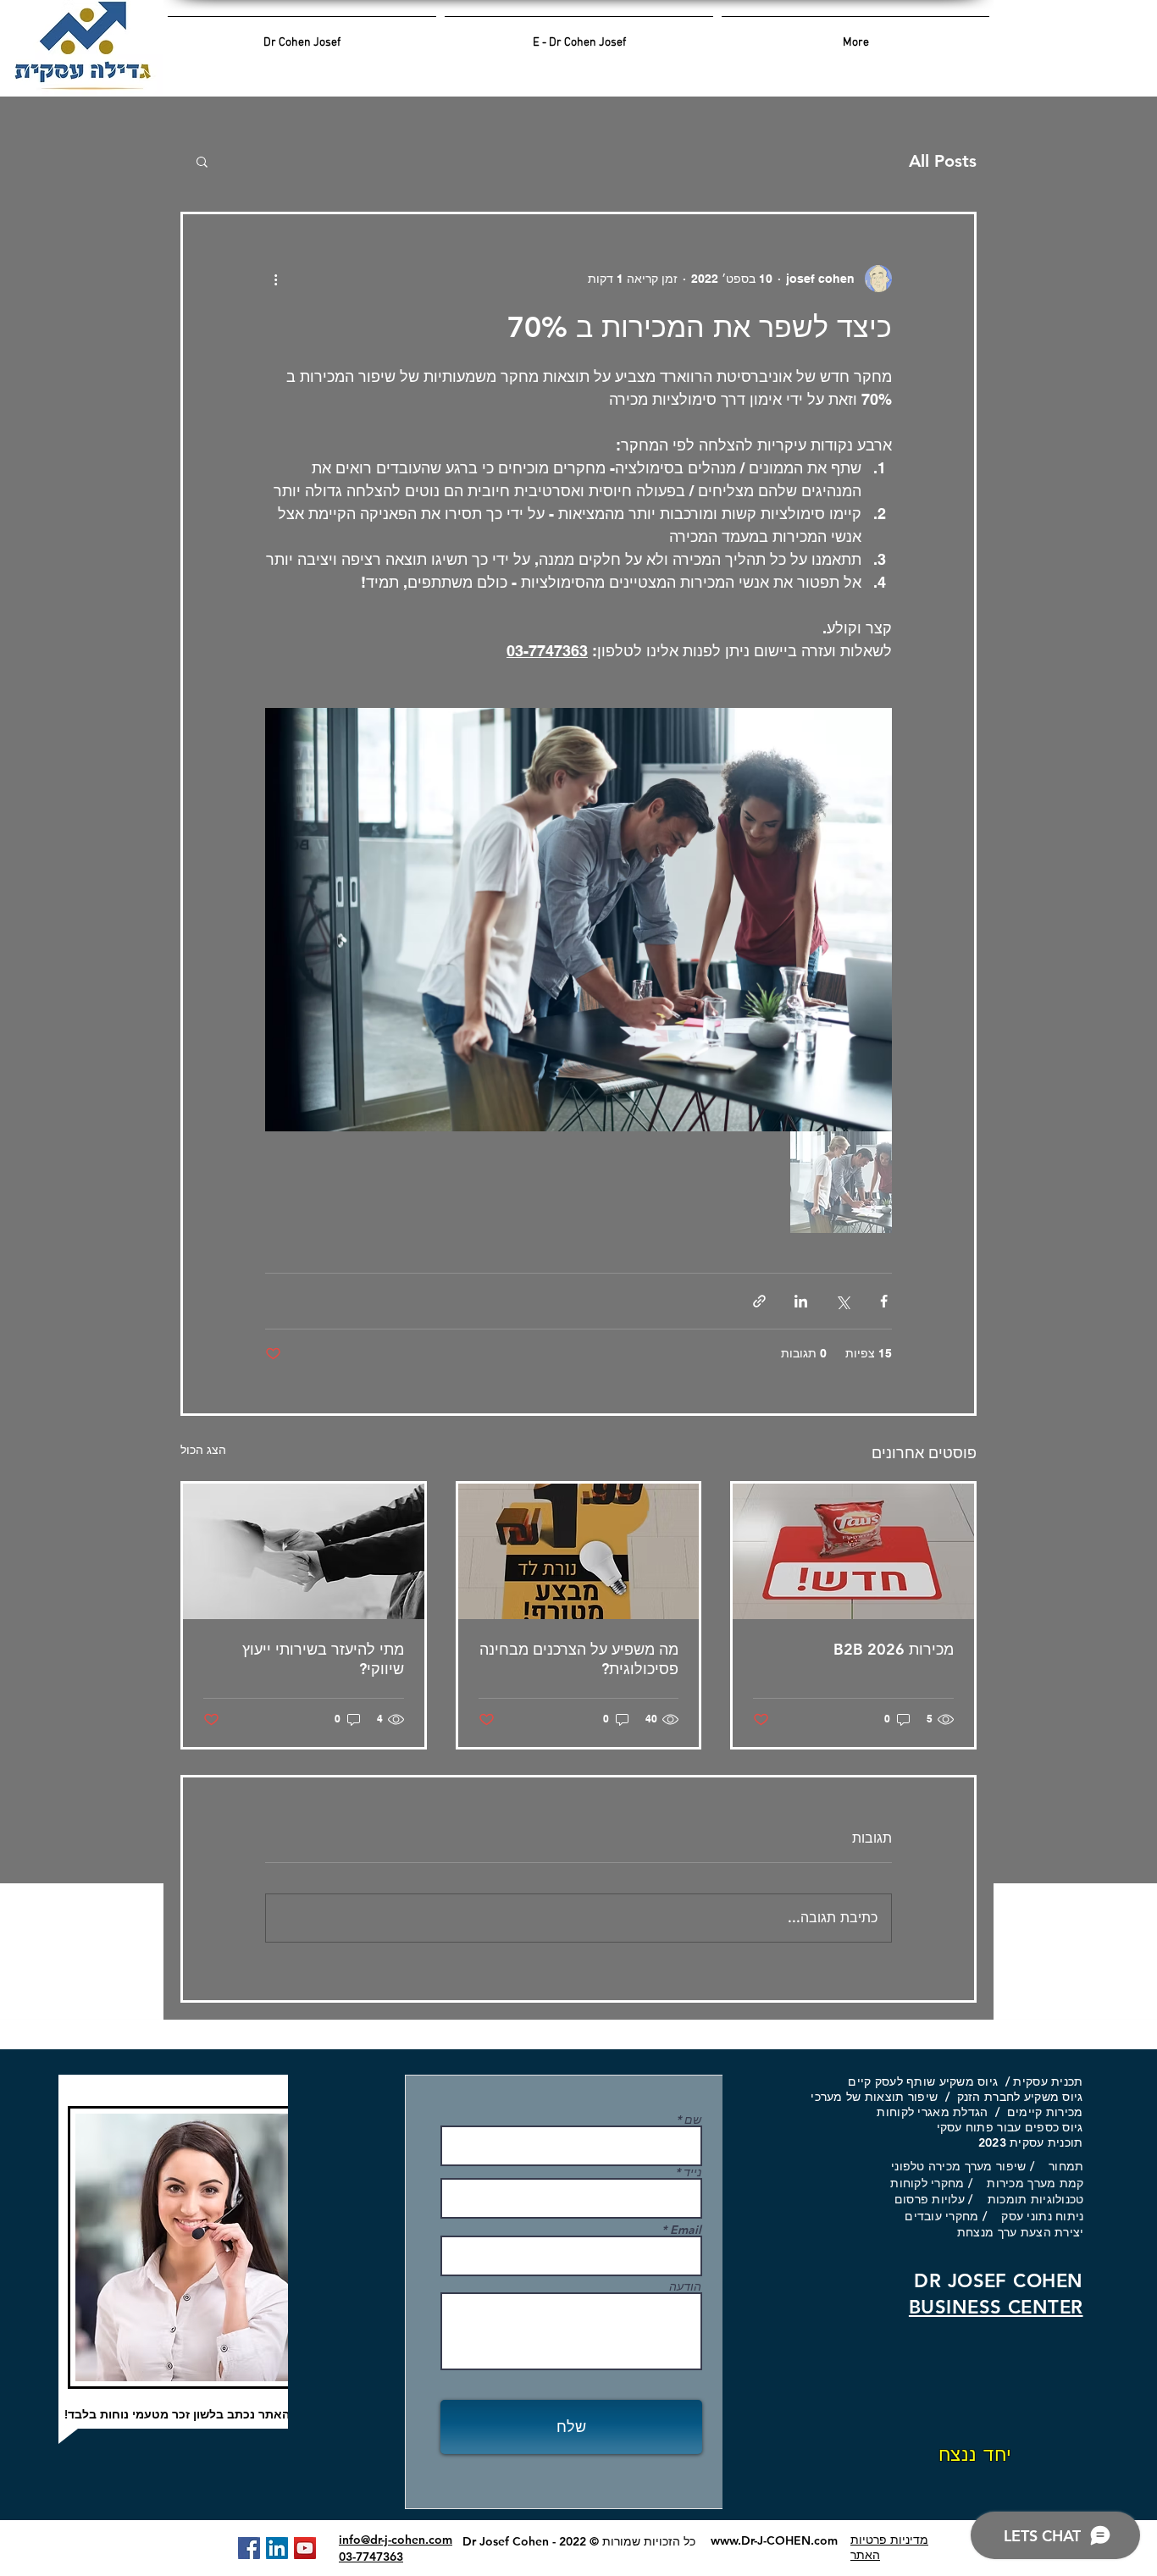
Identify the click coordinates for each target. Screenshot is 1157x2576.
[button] (202, 161)
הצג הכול (203, 1450)
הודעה (685, 2286)
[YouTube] (305, 2548)
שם (693, 2120)
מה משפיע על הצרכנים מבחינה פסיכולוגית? (579, 1659)
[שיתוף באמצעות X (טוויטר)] (842, 1301)
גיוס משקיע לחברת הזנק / (1010, 2097)
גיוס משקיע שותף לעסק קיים (923, 2081)
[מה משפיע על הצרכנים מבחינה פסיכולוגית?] (579, 1551)
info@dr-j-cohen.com (396, 2540)
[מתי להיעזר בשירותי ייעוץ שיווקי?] (304, 1551)
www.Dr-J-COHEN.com (774, 2540)
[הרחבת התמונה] (578, 920)
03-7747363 (371, 2557)
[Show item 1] (841, 1182)
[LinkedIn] (277, 2548)
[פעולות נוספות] (275, 279)
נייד (692, 2172)
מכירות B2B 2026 (894, 1649)
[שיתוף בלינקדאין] (801, 1301)
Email (686, 2230)
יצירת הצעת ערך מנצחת (1021, 2232)
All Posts (943, 161)
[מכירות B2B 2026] (853, 1551)
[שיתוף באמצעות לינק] (759, 1301)
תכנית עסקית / (1040, 2081)
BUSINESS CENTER (996, 2307)
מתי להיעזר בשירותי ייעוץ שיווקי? (323, 1659)
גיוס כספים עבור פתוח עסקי (1002, 2127)
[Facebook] (249, 2548)
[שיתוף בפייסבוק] (884, 1301)
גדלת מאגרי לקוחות (928, 2112)
